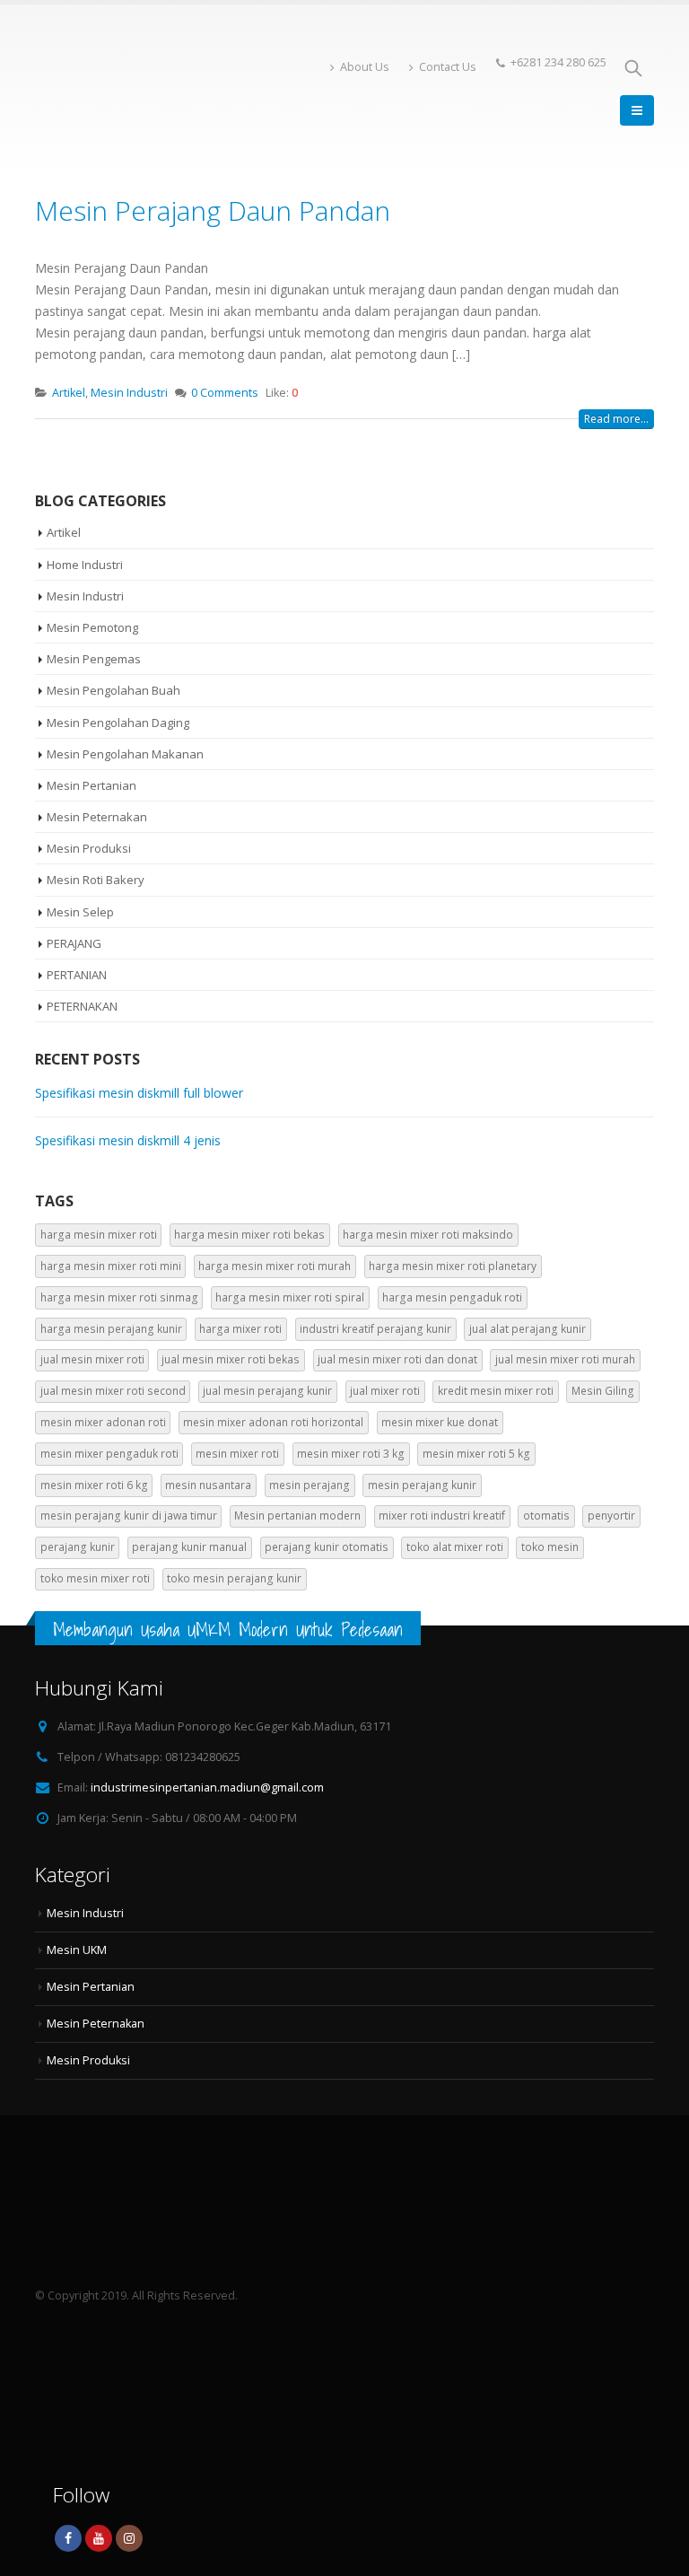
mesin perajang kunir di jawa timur (129, 1516)
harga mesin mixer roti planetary (453, 1266)
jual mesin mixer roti (92, 1359)
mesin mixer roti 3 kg (351, 1454)
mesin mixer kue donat (440, 1422)
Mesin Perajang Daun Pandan (213, 210)
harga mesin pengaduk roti (452, 1297)
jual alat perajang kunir (528, 1329)
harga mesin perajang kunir (111, 1329)
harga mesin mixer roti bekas (249, 1235)
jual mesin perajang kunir (267, 1391)
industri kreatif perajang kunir (375, 1329)
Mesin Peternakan (97, 817)
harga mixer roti (240, 1329)
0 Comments (225, 393)
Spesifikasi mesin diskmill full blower (139, 1093)
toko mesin (550, 1547)
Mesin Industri (129, 393)
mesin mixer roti (237, 1454)
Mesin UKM (77, 1950)
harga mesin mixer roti (99, 1235)
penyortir (611, 1516)
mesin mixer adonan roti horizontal (273, 1422)
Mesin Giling (603, 1391)
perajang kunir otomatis (327, 1547)
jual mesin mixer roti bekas (231, 1359)
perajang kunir (78, 1547)
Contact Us (448, 67)
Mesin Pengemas (94, 659)
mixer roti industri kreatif (442, 1516)
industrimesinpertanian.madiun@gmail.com (207, 1787)
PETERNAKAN (82, 1006)
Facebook (68, 2538)
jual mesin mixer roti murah (565, 1359)
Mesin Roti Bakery (96, 880)
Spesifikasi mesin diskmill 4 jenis (128, 1140)
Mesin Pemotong (92, 627)
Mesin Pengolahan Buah (113, 690)
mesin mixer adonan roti (103, 1422)
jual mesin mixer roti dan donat (397, 1359)
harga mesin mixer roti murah (275, 1266)
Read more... (616, 419)
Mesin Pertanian (92, 785)
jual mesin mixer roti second (113, 1391)
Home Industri (85, 565)
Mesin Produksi (89, 848)
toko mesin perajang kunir (234, 1578)
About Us (365, 67)
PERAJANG (74, 943)
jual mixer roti (385, 1391)
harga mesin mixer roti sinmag (119, 1297)
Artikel (69, 393)
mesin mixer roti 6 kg (94, 1485)
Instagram (129, 2538)
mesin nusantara (208, 1485)
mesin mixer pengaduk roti (109, 1454)
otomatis (546, 1516)
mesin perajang (310, 1485)
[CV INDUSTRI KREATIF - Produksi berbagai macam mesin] (84, 90)
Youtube (99, 2538)
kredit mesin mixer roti (496, 1391)
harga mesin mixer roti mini (111, 1266)
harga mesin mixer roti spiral (290, 1297)
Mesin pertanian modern (297, 1516)
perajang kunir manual (189, 1547)
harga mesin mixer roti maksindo (428, 1235)
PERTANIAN (77, 975)
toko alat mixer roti (455, 1547)
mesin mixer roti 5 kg (476, 1454)
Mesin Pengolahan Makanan (125, 754)
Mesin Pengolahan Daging (118, 723)
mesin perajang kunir (422, 1485)
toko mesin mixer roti (95, 1578)
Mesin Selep (80, 912)
